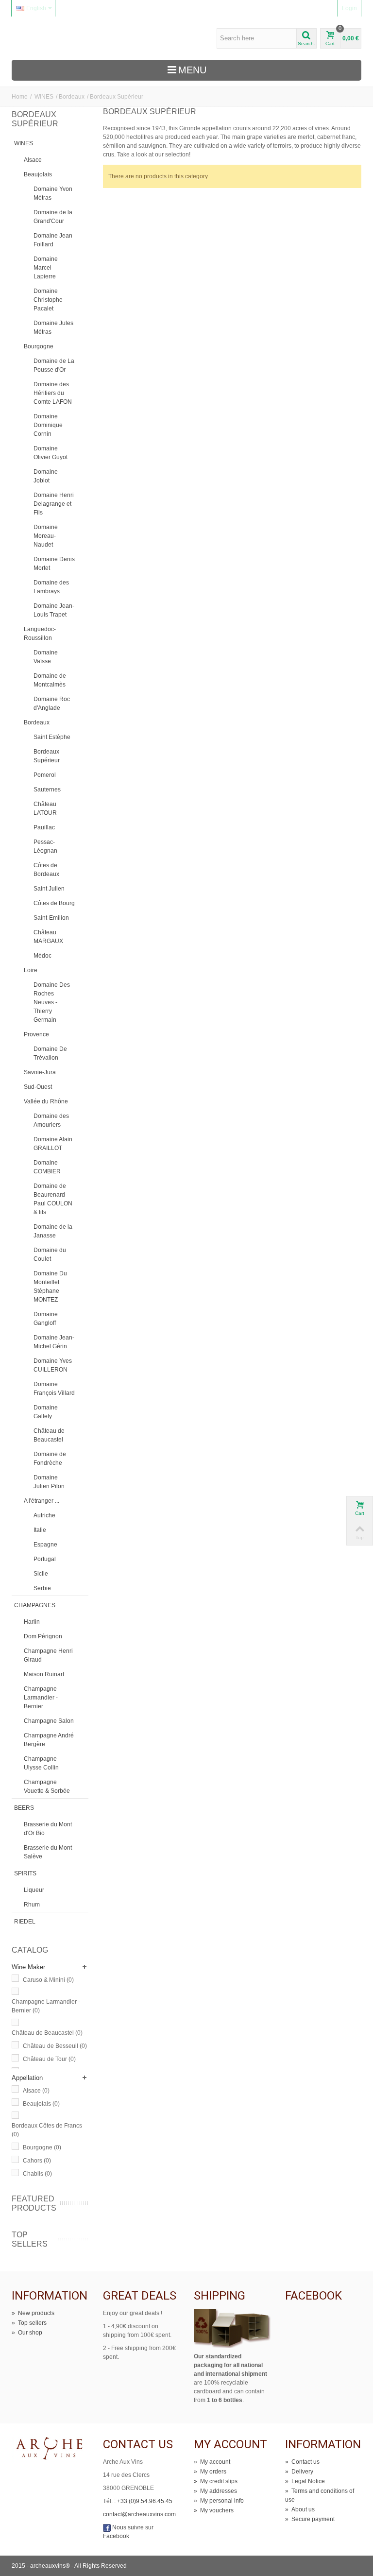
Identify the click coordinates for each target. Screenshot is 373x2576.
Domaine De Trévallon (50, 1053)
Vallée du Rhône (46, 1101)
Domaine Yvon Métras (53, 193)
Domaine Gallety (46, 1412)
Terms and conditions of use (320, 2495)
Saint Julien (49, 889)
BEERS (24, 1808)
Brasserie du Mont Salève (48, 1852)
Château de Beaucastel (49, 1435)
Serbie (42, 1588)
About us (300, 2509)
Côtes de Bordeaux (46, 870)
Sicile (41, 1574)
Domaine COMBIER (47, 1167)
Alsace (33, 160)
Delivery (299, 2472)
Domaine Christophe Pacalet (48, 300)
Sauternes (47, 790)
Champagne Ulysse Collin (41, 1763)
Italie (40, 1530)
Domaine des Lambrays (51, 587)
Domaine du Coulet (50, 1254)
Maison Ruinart (44, 1674)
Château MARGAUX (48, 937)
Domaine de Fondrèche (50, 1459)
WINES (44, 97)
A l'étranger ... (42, 1501)
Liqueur (34, 1890)
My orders (210, 2472)
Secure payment (310, 2519)
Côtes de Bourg (54, 903)
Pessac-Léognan (45, 846)
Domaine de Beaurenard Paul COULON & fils (53, 1199)
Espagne (45, 1545)
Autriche (44, 1515)
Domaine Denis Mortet (54, 564)
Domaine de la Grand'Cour (53, 217)
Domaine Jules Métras (53, 327)
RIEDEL (25, 1922)
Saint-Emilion (51, 918)
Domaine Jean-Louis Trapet (54, 610)
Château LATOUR (45, 808)
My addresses (215, 2491)
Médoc (42, 956)
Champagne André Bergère (49, 1740)
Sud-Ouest (38, 1087)
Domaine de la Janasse (53, 1231)
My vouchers (214, 2510)
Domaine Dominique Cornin (48, 425)
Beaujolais (38, 174)
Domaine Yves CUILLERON (53, 1365)
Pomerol (45, 775)
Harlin (32, 1622)
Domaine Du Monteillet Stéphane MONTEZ (50, 1287)
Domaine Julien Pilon (49, 1482)
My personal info (219, 2501)
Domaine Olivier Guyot (51, 453)
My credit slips (216, 2481)
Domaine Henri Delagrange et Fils (54, 504)
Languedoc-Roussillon (40, 634)
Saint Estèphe (52, 737)
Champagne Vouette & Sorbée (47, 1786)
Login (349, 8)
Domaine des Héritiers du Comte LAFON (53, 393)
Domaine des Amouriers (51, 1120)
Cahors (37, 2161)
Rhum (32, 1905)
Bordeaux (72, 97)
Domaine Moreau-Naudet (46, 536)
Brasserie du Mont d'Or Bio (48, 1829)
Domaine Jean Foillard (53, 240)
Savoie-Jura (40, 1072)
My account (212, 2462)
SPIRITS (25, 1873)
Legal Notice (305, 2481)
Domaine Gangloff (46, 1319)
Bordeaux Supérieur (47, 756)
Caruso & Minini (48, 1980)
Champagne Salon (49, 1721)
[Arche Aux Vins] (57, 38)
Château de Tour (49, 2059)
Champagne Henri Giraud (48, 1655)
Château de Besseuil (55, 2046)
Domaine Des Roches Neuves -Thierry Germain (52, 1002)
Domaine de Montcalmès (50, 680)
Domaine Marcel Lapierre (46, 268)
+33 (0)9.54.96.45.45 (145, 2501)
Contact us (302, 2462)
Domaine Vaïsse (46, 657)
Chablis (37, 2174)
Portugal (45, 1559)
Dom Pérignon (43, 1636)
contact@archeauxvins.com (139, 2514)
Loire (31, 970)
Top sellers (30, 2239)
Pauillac (44, 827)
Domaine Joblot (46, 476)
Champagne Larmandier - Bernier (41, 1698)
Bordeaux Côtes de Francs (47, 2130)
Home (20, 97)
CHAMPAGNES (35, 1605)
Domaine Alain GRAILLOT (53, 1144)
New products (33, 2313)
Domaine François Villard (54, 1389)
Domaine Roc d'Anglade (52, 704)
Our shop (27, 2333)
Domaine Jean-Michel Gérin (54, 1342)
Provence (36, 1034)
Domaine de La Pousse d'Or (54, 365)
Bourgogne (39, 346)
